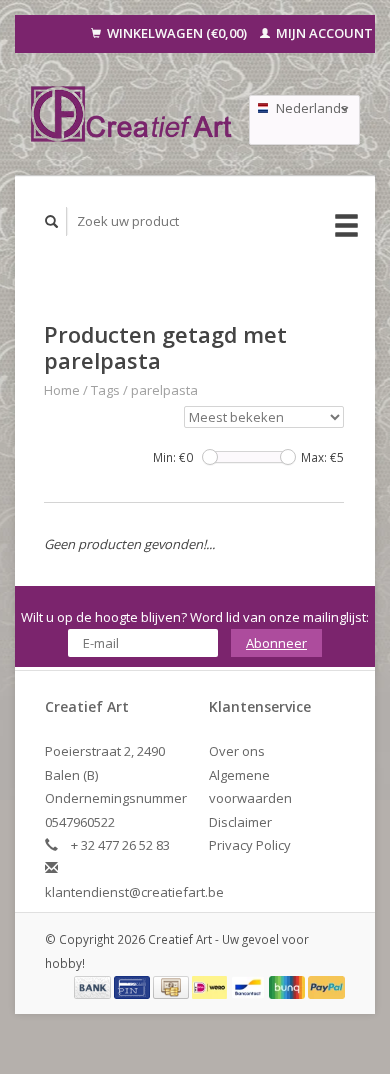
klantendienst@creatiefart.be (134, 892)
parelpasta (164, 390)
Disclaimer (240, 822)
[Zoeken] (52, 221)
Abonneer (276, 643)
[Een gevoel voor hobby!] (132, 114)
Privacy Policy (250, 845)
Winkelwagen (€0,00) (177, 33)
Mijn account (323, 33)
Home (62, 390)
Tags (105, 390)
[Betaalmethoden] (94, 986)
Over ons (237, 751)
